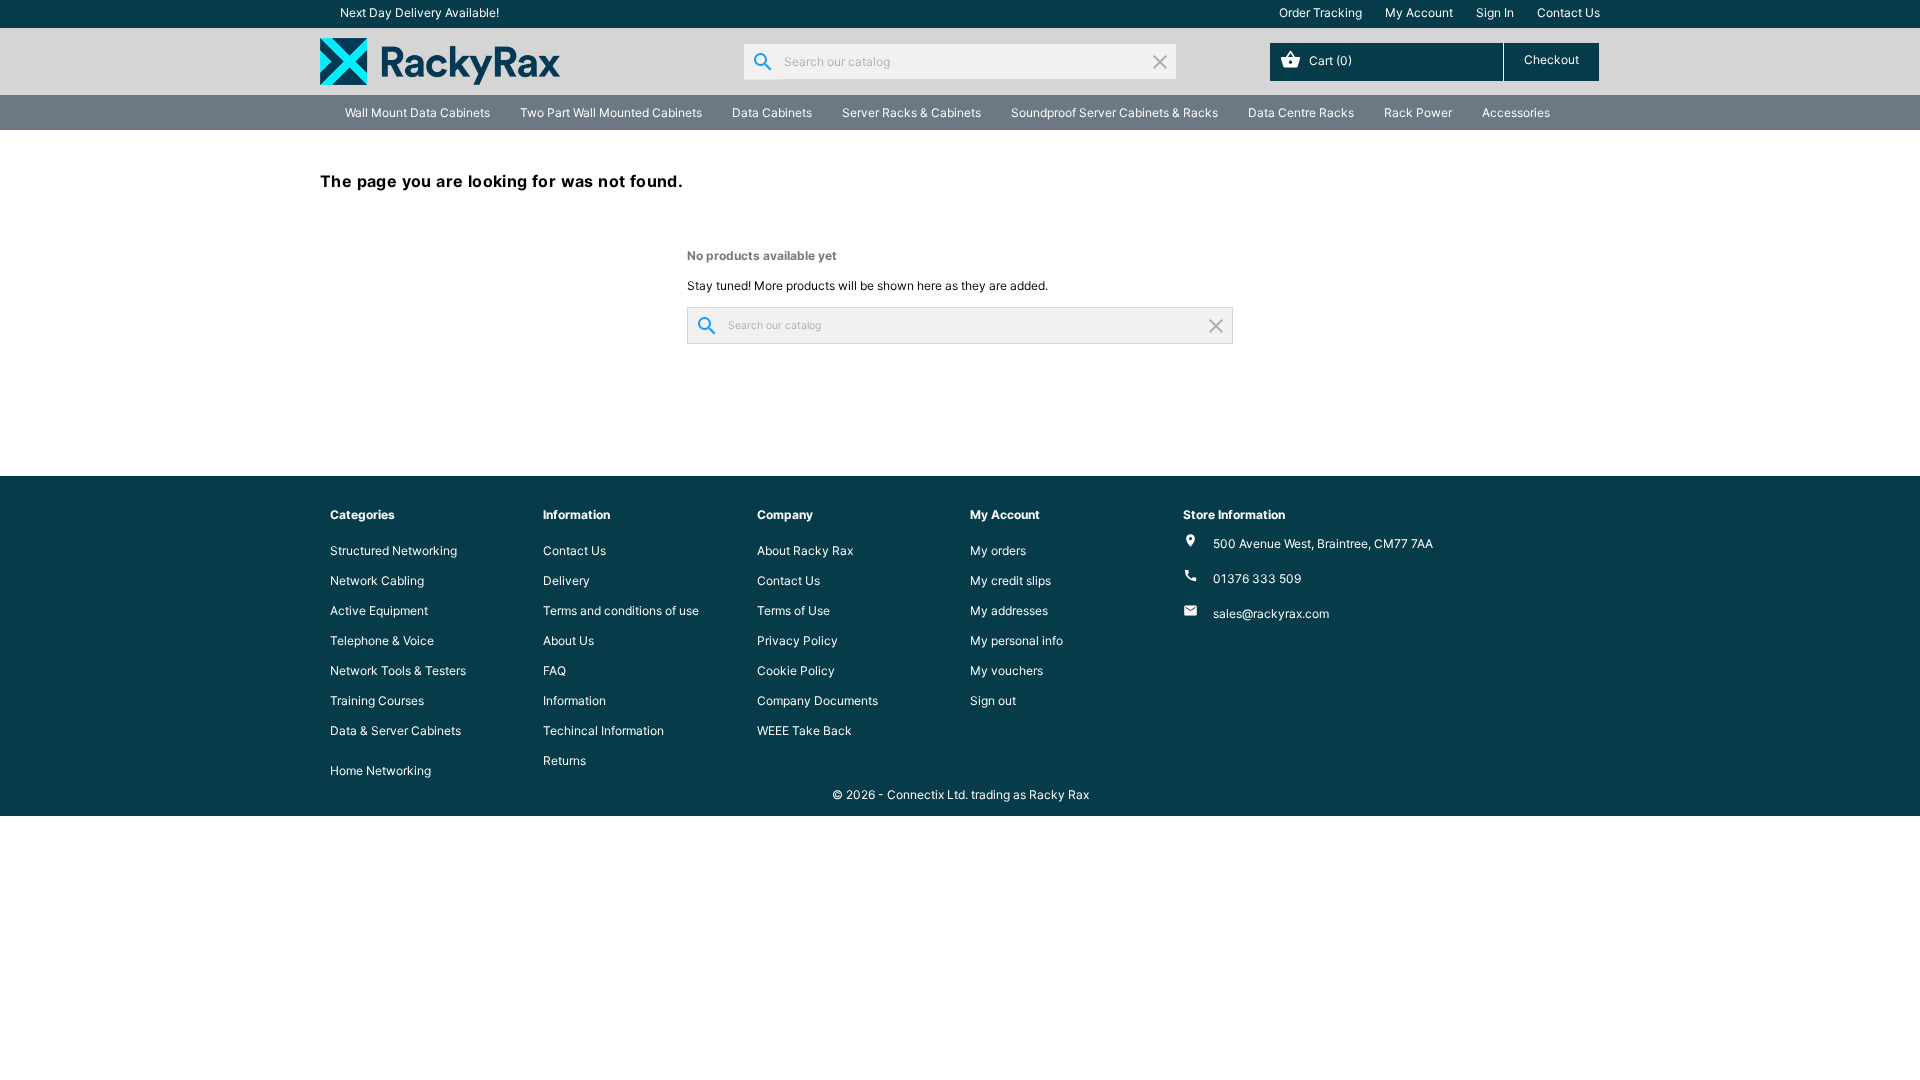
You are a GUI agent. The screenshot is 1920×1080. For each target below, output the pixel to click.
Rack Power (1418, 112)
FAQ (554, 670)
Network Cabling (377, 580)
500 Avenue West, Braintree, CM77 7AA (1323, 543)
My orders (998, 550)
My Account (1419, 12)
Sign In (1495, 12)
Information (574, 700)
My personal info (1016, 640)
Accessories (1516, 112)
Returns (564, 760)
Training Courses (377, 700)
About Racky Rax (805, 550)
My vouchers (1006, 670)
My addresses (1009, 610)
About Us (568, 640)
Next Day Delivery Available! (419, 12)
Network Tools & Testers (398, 670)
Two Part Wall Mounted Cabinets (611, 112)
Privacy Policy (797, 640)
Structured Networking (393, 550)
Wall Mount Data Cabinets (417, 112)
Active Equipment (379, 610)
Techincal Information (603, 730)
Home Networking (380, 770)
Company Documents (817, 700)
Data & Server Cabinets (395, 730)
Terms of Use (793, 610)
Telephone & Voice (382, 640)
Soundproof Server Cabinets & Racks (1114, 112)
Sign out (993, 700)
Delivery (566, 580)
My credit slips (1010, 580)
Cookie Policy (796, 670)
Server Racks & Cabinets (911, 112)
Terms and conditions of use (621, 610)
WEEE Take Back (804, 730)
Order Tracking (1320, 12)
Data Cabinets (772, 112)
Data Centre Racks (1301, 112)
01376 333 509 (1257, 578)
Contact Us (1568, 12)
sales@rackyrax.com (1271, 613)
